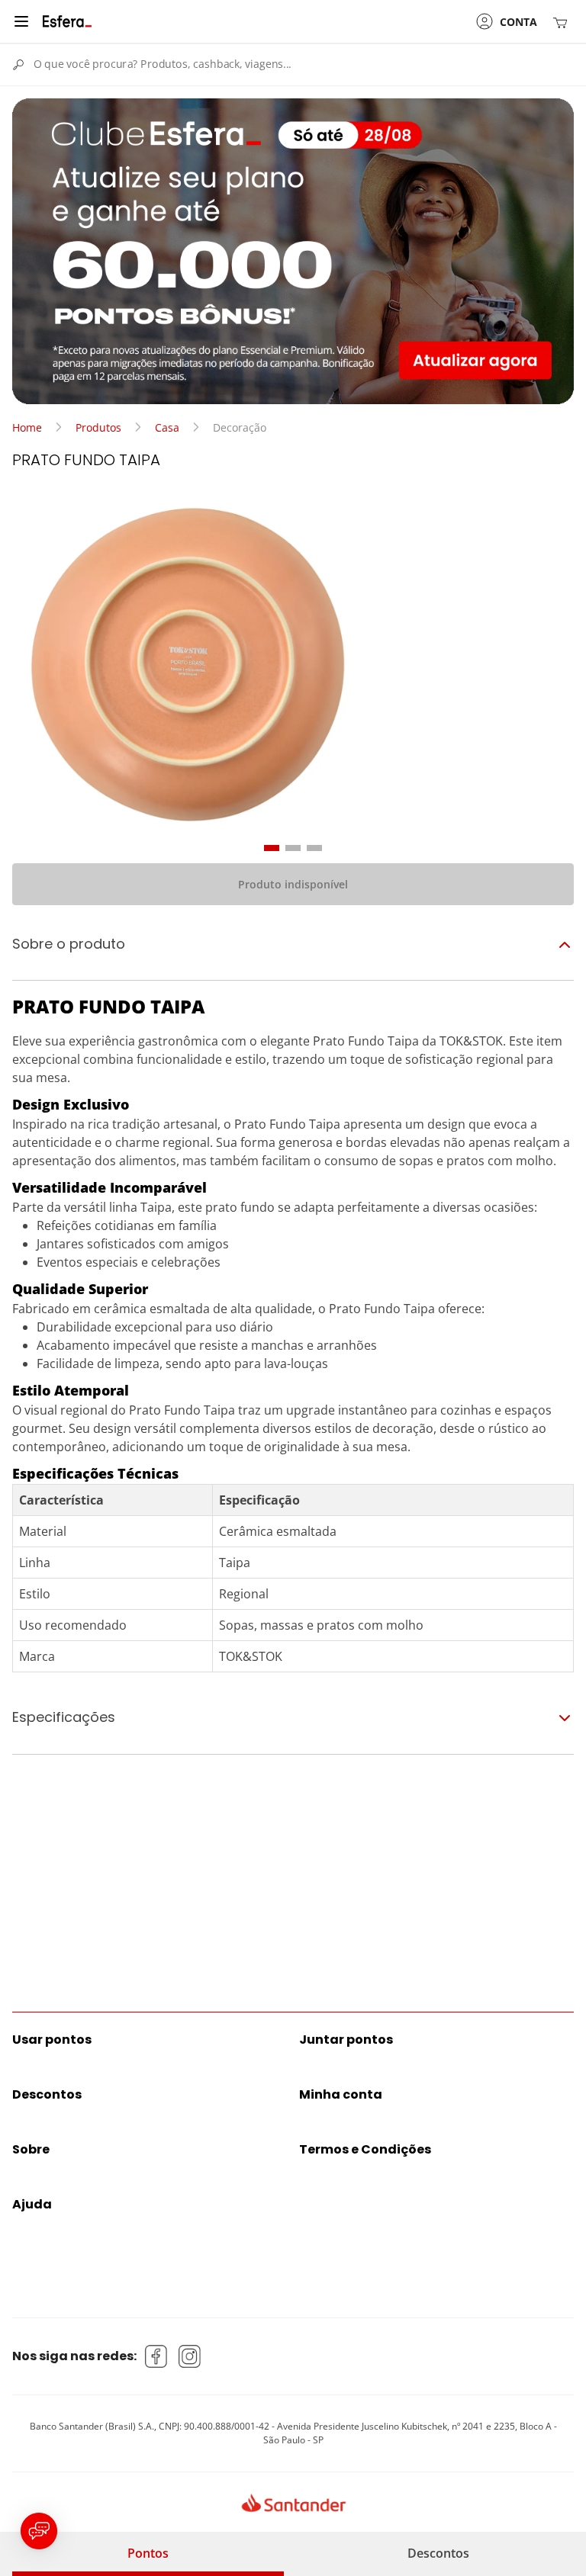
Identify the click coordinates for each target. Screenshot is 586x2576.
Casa (167, 427)
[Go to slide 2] (293, 848)
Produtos (98, 427)
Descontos (438, 2553)
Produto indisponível (293, 884)
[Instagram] (190, 2356)
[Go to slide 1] (272, 848)
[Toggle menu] (21, 21)
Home (27, 427)
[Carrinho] (563, 22)
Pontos (148, 2553)
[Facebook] (156, 2356)
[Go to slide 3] (314, 848)
